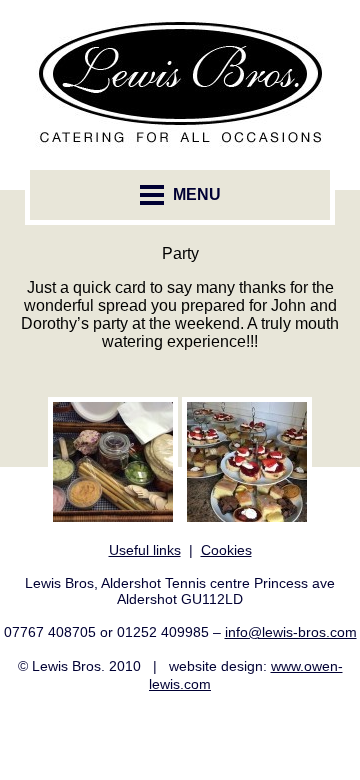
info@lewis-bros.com (291, 632)
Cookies (226, 550)
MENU (195, 194)
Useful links (145, 550)
